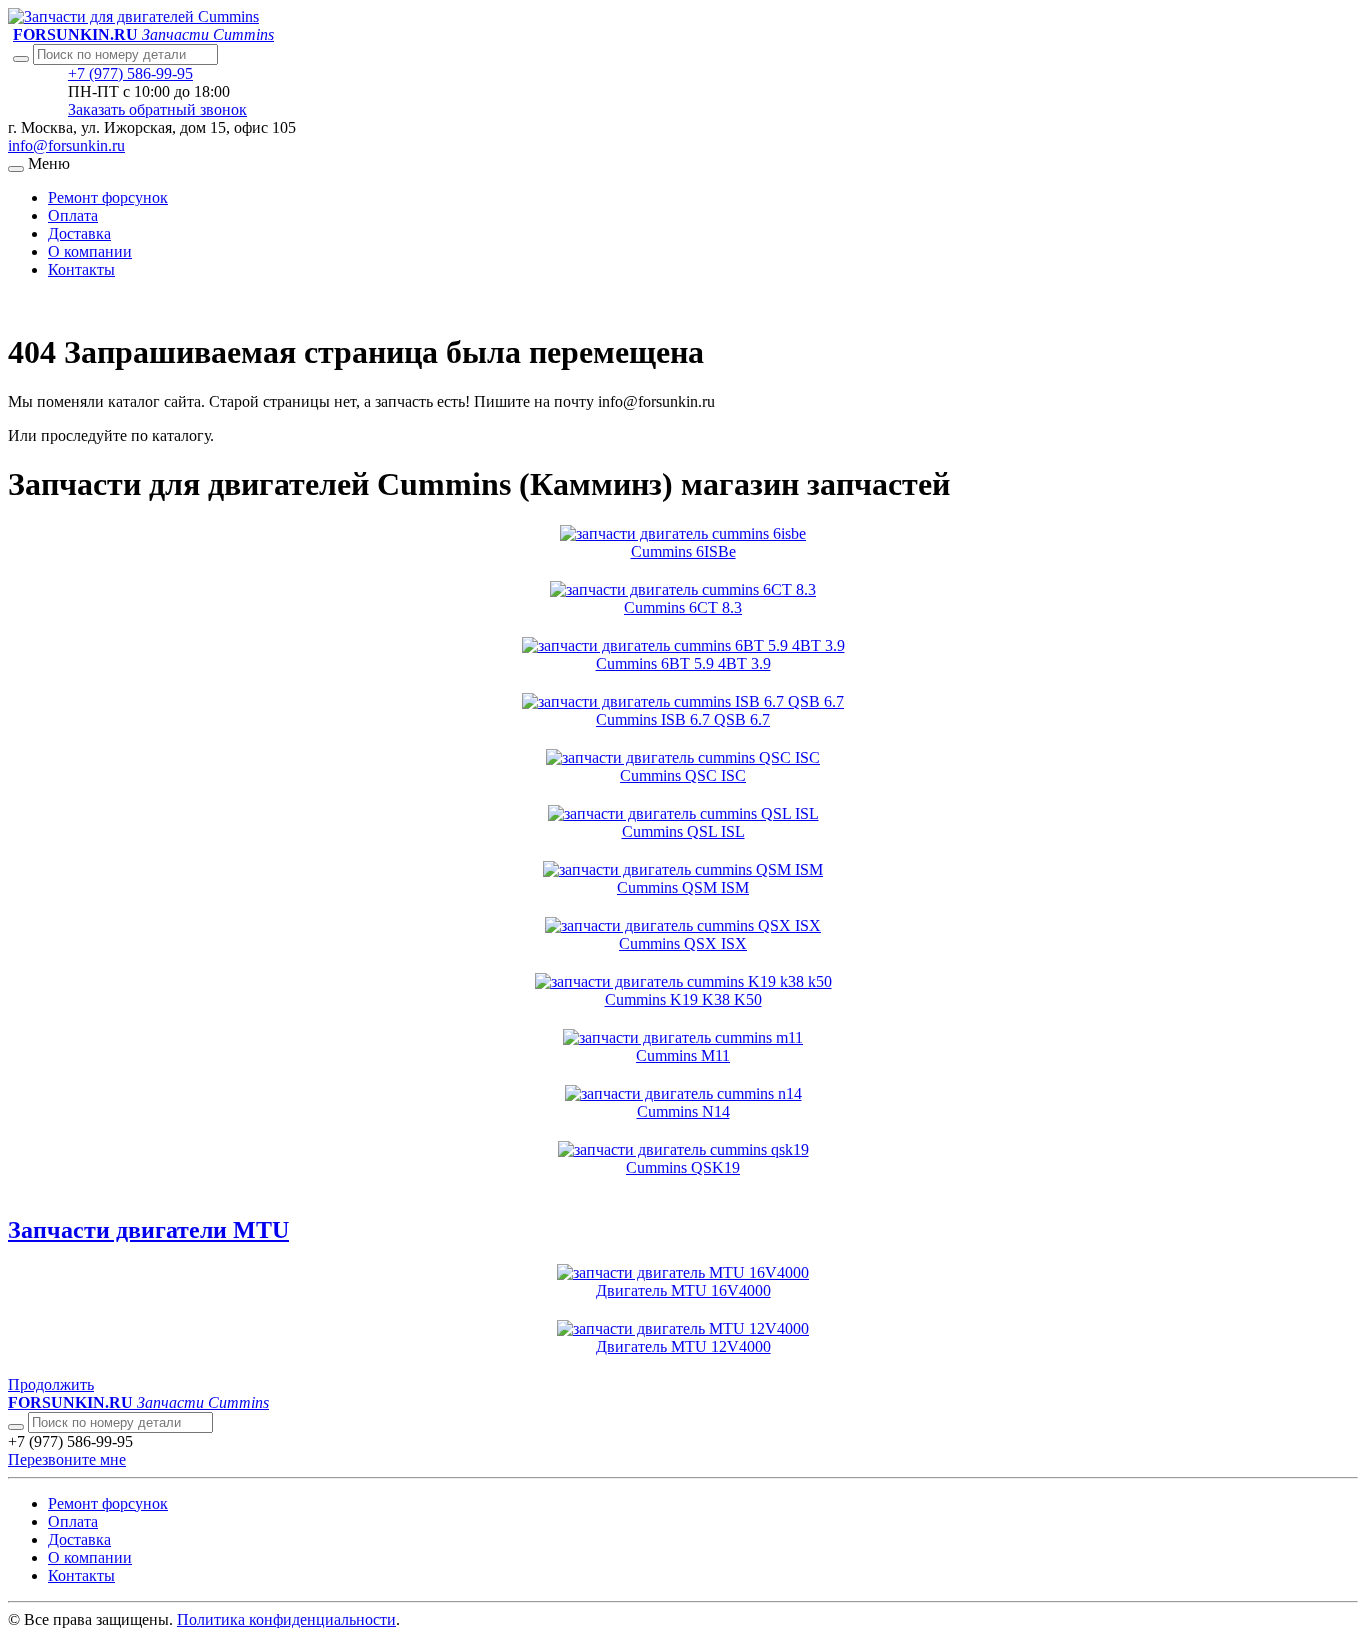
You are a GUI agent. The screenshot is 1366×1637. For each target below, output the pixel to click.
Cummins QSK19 (683, 1167)
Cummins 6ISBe (683, 551)
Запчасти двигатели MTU (148, 1230)
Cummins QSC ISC (683, 775)
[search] (16, 1427)
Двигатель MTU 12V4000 (683, 1346)
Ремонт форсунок (108, 197)
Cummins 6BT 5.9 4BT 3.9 (683, 663)
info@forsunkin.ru (66, 145)
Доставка (79, 233)
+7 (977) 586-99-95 (130, 73)
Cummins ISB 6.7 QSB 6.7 (683, 719)
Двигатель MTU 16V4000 (683, 1290)
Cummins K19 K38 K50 (683, 999)
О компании (90, 251)
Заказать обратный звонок (157, 109)
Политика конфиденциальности (286, 1619)
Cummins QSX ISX (683, 943)
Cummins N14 (683, 1111)
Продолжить (51, 1384)
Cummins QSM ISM (683, 887)
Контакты (81, 269)
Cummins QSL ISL (683, 831)
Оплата (73, 215)
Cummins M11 (683, 1055)
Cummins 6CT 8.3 (683, 607)
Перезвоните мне (67, 1459)
